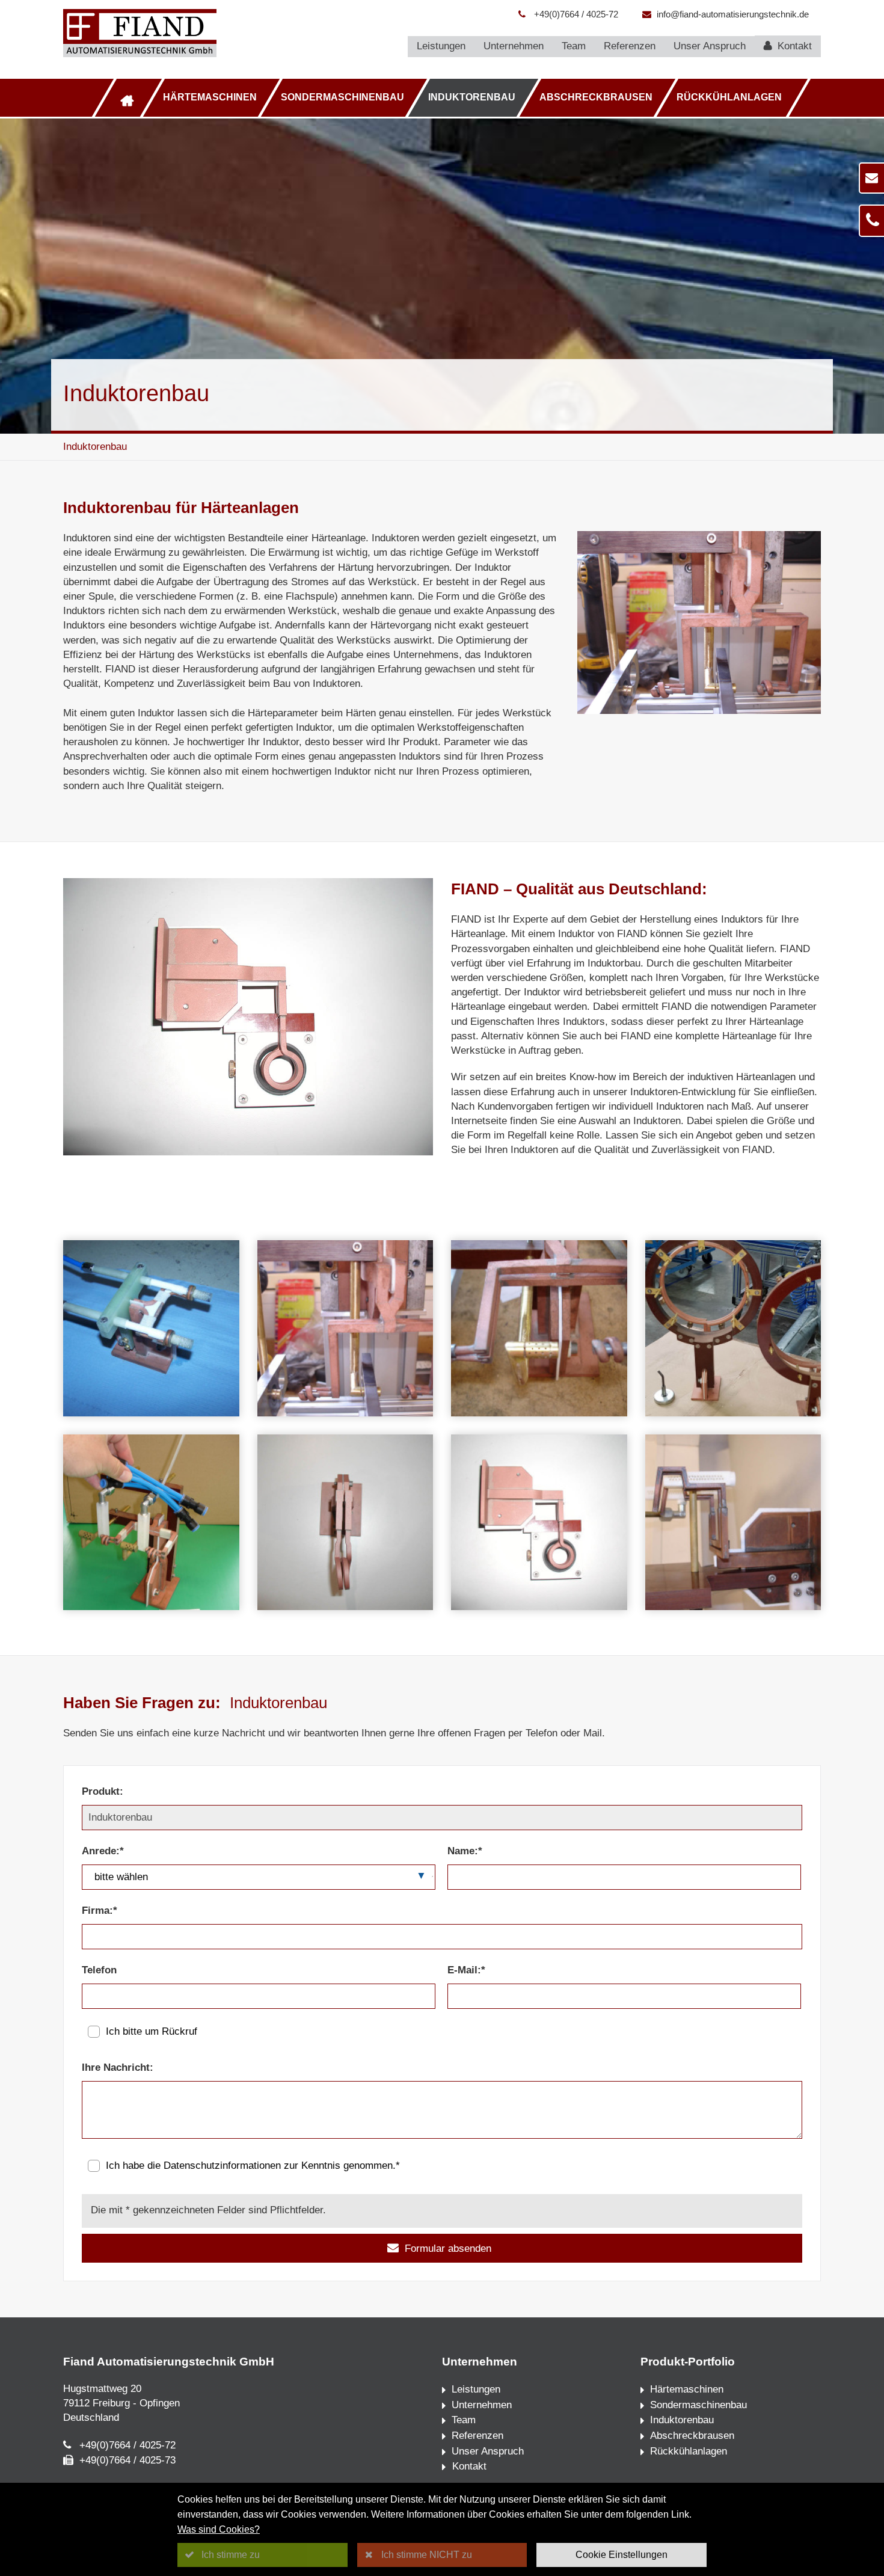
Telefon (99, 1970)
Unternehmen (514, 46)
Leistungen (441, 46)
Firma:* (100, 1910)
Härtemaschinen (210, 97)
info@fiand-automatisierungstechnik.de (733, 14)
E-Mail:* (466, 1970)
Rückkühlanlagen (729, 97)
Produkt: (103, 1791)
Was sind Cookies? (219, 2529)
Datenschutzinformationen (222, 2166)
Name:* (465, 1851)
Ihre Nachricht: (118, 2067)
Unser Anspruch (710, 46)
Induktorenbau (472, 97)
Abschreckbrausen (596, 97)
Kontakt (793, 46)
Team (574, 46)
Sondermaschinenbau (342, 97)
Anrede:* (103, 1851)
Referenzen (630, 46)
